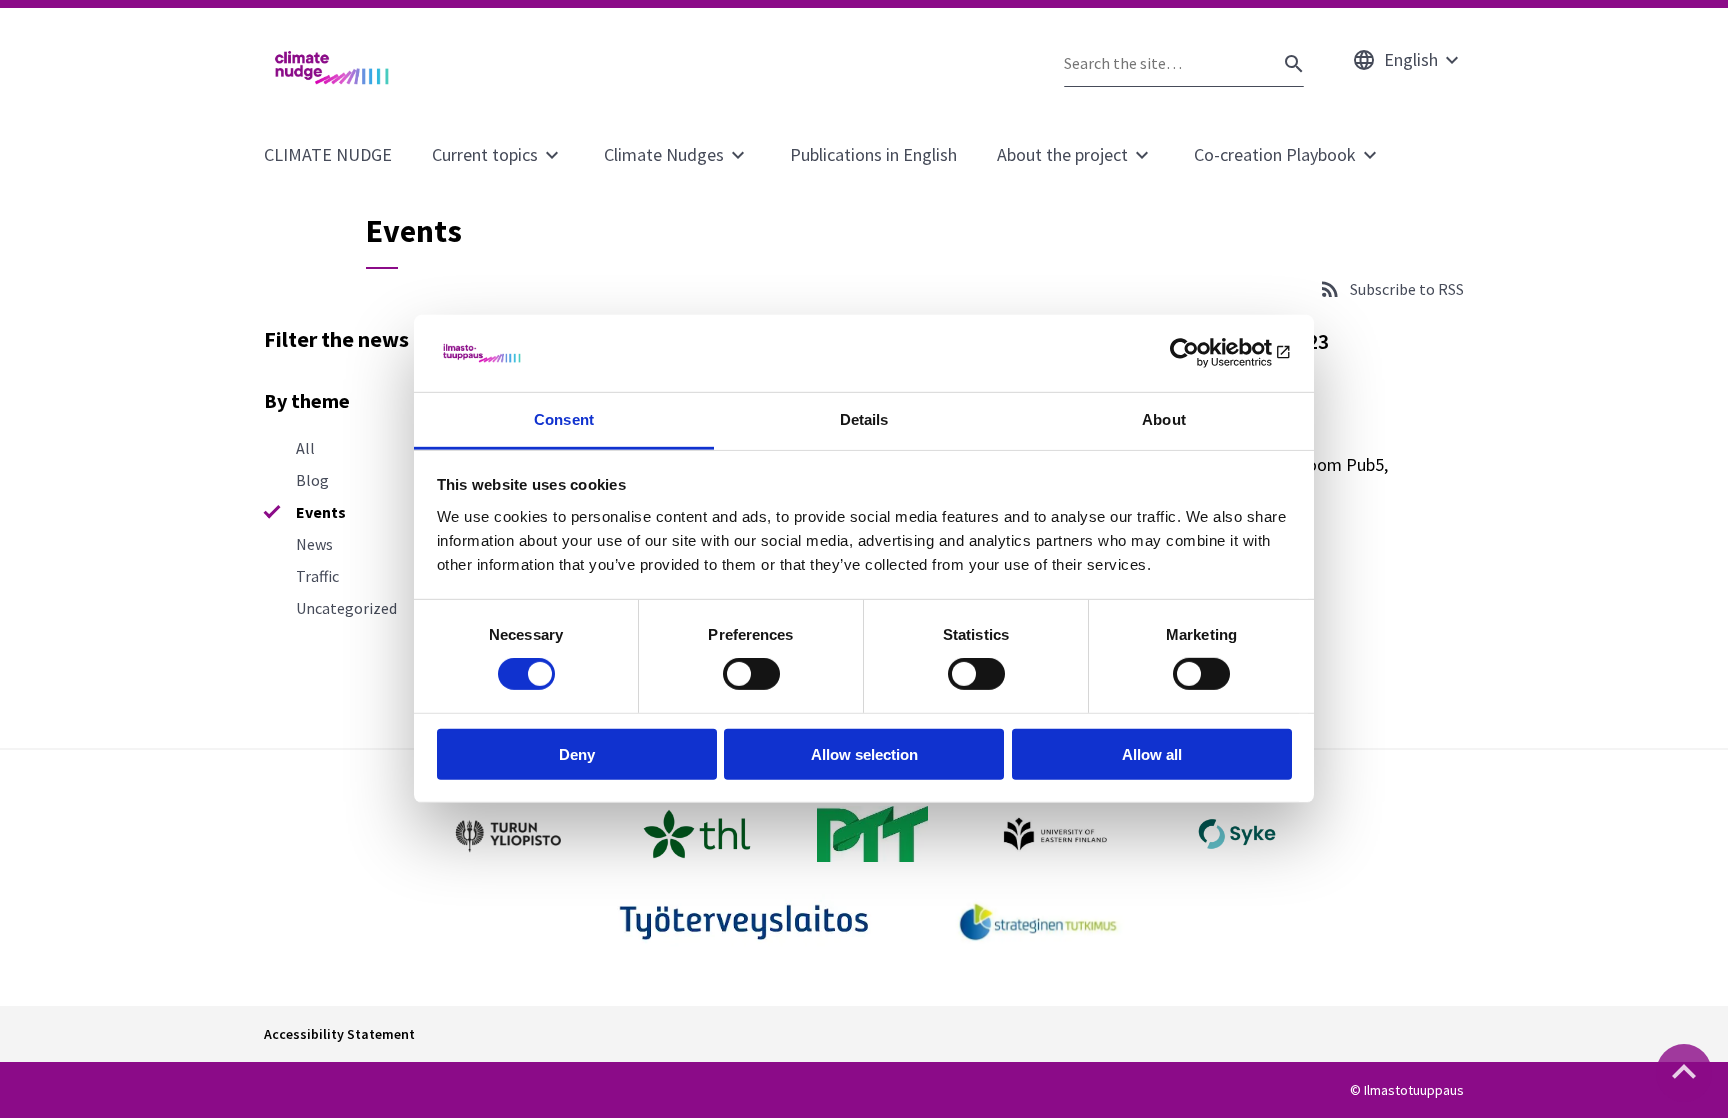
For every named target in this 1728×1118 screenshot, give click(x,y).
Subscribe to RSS (1407, 289)
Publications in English (873, 154)
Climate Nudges (664, 154)
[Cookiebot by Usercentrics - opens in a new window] (1204, 353)
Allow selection (864, 753)
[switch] (751, 674)
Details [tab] (864, 419)
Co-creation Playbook (1275, 154)
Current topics (485, 154)
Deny (577, 753)
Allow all (1152, 753)
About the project (1062, 154)
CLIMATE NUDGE (328, 154)
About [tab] (1164, 419)
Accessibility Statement (339, 1034)
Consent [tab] (564, 419)
